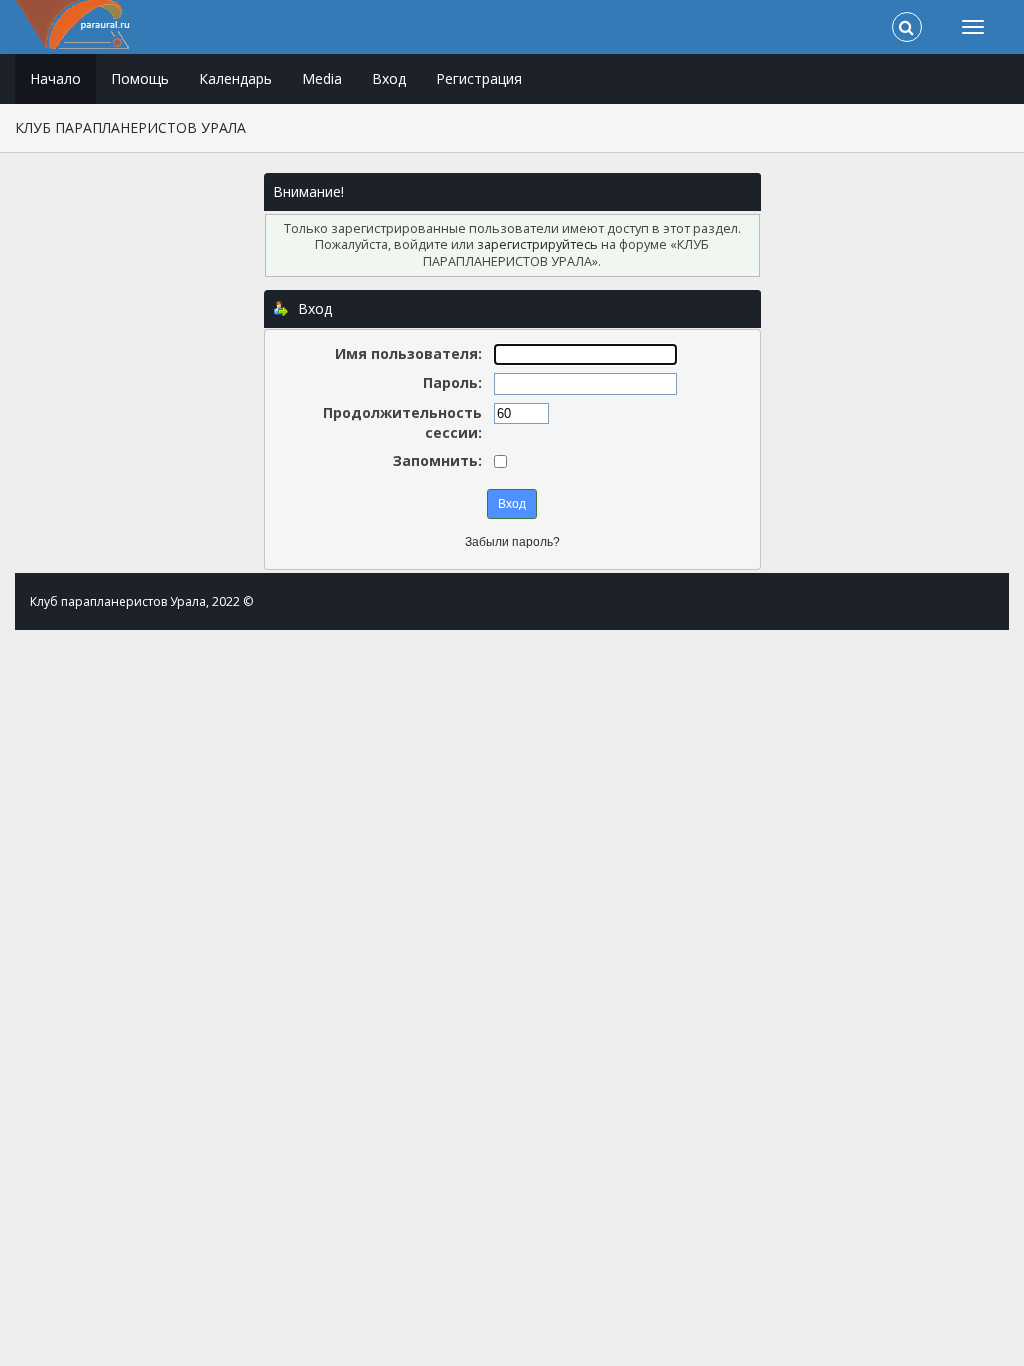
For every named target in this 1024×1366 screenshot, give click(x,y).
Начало (55, 78)
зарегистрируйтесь (537, 244)
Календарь (235, 78)
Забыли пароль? (512, 542)
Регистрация (479, 78)
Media (322, 78)
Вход (389, 78)
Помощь (140, 78)
